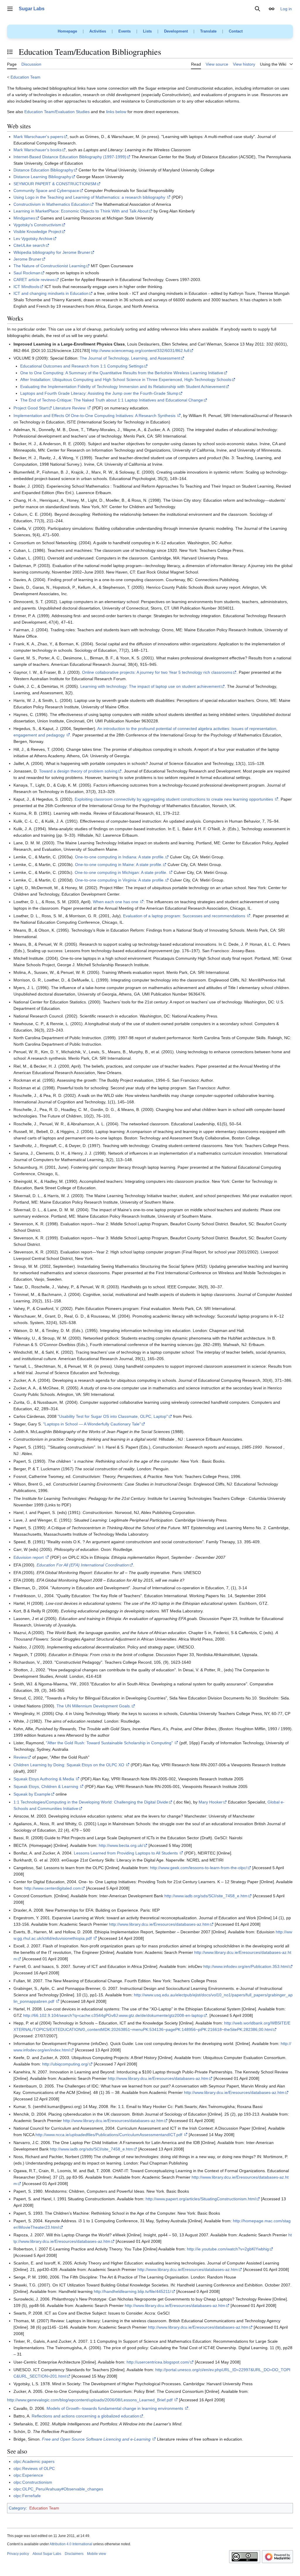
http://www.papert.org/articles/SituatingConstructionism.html (201, 2199)
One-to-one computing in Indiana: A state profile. (120, 857)
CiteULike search (29, 245)
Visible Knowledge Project (37, 232)
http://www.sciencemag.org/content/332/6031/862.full (140, 351)
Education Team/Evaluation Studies (57, 112)
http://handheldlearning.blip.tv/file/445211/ (132, 2291)
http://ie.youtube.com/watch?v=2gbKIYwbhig (228, 2249)
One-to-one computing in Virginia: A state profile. (120, 880)
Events (125, 31)
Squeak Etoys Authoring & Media (44, 1779)
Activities (98, 31)
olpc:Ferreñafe (27, 2496)
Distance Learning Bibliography (42, 177)
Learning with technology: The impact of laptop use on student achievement (150, 686)
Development (176, 31)
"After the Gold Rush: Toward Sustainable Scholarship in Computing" (109, 1743)
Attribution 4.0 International (71, 2544)
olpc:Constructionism (33, 2482)
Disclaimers (74, 2554)
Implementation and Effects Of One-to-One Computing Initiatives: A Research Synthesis (94, 416)
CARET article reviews (34, 280)
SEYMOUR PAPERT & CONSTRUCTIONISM (55, 184)
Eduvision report (29, 1557)
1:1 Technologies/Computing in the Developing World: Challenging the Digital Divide (91, 1802)
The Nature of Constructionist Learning (50, 266)
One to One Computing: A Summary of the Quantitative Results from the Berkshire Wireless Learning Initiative (122, 373)
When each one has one (116, 902)
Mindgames (24, 218)
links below (116, 112)
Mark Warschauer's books (37, 150)
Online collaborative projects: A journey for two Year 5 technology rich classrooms (157, 672)
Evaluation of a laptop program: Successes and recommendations (184, 916)
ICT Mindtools (26, 287)
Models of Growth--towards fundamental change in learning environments (115, 2408)
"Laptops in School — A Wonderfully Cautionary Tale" (92, 1424)
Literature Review (69, 408)
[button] (10, 9)
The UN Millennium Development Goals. (94, 1706)
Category (17, 2508)
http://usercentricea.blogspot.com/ (158, 2362)
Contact (236, 31)
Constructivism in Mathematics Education (52, 204)
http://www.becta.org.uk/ (121, 1845)
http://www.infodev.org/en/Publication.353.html (246, 1966)
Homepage (67, 31)
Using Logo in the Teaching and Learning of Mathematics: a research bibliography (89, 197)
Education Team (25, 77)
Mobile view (97, 2554)
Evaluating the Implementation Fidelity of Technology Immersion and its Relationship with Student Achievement (123, 387)
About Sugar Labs (47, 2554)
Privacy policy (18, 2554)
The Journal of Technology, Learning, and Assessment (130, 358)
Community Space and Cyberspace (46, 190)
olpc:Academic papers (34, 2461)
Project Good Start (31, 408)
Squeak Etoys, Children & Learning (46, 1786)
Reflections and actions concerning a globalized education (85, 2416)
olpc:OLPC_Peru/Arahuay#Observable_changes (58, 2489)
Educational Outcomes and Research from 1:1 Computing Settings (82, 366)
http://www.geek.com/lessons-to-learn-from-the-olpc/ (198, 1868)
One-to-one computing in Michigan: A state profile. (121, 872)
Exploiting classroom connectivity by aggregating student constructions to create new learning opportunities (174, 799)
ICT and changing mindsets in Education (51, 293)
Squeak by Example (32, 1794)
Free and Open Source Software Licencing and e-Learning (96, 2439)
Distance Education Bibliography (43, 170)
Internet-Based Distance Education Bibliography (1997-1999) (70, 157)
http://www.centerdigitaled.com (53, 1888)
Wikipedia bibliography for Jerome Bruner (52, 252)
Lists (147, 31)
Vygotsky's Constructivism (37, 225)
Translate (208, 31)
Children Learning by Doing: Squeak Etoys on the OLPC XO (69, 1765)
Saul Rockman (27, 273)
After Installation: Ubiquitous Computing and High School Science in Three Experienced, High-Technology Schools (126, 380)
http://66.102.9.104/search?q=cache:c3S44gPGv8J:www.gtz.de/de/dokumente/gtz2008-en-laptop (113, 2015)
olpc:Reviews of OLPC (34, 2468)
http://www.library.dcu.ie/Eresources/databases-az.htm (159, 1924)
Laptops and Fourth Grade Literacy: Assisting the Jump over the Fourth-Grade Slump (99, 393)
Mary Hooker (211, 1802)
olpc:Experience (28, 2475)
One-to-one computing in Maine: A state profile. (119, 865)
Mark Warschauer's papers (38, 137)
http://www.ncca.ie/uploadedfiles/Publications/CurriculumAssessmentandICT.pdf (109, 2135)
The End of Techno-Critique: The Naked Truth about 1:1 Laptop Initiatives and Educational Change (112, 400)
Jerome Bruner (27, 259)
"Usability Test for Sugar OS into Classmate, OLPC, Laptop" (113, 1416)
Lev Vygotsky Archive (33, 239)
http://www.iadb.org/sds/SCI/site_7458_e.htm (206, 1896)
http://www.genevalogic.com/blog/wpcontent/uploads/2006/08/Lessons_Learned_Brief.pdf (90, 2400)
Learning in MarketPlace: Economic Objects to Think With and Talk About (81, 211)
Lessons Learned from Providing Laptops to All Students (126, 1853)
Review (20, 1757)
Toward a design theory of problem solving (78, 771)
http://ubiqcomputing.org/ (65, 2064)
